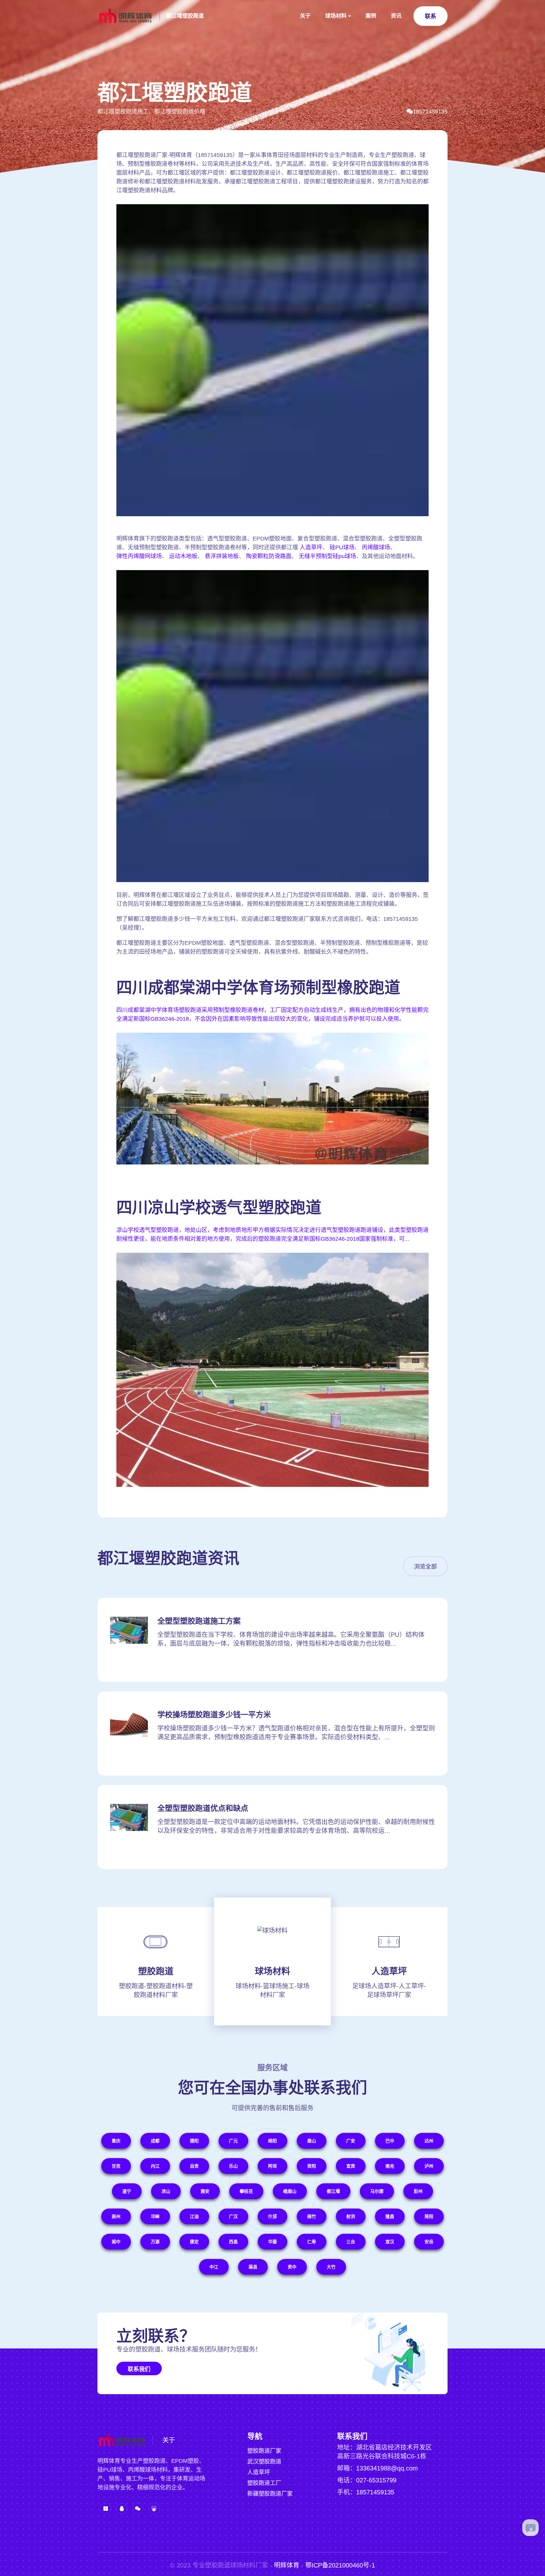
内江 (155, 2166)
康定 (194, 2242)
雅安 (205, 2191)
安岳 (429, 2242)
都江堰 (333, 2191)
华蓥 (272, 2242)
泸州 (429, 2166)
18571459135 (430, 112)
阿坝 (272, 2166)
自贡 (194, 2166)
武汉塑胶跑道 (264, 2462)
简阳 (429, 2216)
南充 (390, 2166)
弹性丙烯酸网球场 (139, 556)
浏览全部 (425, 1567)
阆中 (116, 2242)
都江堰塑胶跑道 (185, 16)
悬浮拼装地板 (222, 556)
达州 (429, 2141)
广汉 (233, 2216)
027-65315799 (376, 2480)
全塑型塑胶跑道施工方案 (199, 1621)
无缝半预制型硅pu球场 (327, 556)
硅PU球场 (342, 547)
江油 (194, 2216)
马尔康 (377, 2191)
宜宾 (351, 2166)
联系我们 (139, 2369)
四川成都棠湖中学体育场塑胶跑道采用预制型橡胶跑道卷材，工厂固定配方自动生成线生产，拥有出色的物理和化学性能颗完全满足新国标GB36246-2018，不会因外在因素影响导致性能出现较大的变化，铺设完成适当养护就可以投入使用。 (272, 1014)
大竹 (331, 2267)
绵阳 (272, 2141)
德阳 (194, 2141)
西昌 (233, 2242)
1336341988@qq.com (387, 2468)
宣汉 (390, 2242)
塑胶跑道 (156, 1971)
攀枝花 (246, 2191)
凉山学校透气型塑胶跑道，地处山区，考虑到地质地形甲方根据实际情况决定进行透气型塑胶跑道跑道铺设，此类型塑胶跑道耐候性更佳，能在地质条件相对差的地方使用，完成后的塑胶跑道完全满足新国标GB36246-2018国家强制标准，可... (272, 1234)
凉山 (166, 2191)
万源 (155, 2242)
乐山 (233, 2166)
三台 (351, 2242)
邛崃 (155, 2216)
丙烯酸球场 (376, 547)
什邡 (272, 2216)
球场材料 (336, 16)
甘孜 (116, 2166)
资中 (292, 2267)
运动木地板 (183, 556)
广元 (233, 2141)
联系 (431, 16)
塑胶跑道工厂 (264, 2483)
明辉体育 (287, 2565)
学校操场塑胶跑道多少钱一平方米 (214, 1715)
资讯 (396, 16)
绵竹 (312, 2216)
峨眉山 (290, 2191)
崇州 (116, 2216)
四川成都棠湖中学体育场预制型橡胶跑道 (258, 988)
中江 (214, 2267)
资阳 (312, 2166)
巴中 (390, 2141)
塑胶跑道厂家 (264, 2451)
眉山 (312, 2141)
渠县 (253, 2267)
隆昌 (390, 2216)
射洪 (351, 2216)
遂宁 (127, 2191)
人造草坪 (311, 547)
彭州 (418, 2191)
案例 (371, 16)
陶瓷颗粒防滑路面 (269, 556)
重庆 (116, 2141)
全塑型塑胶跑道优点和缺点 (203, 1808)
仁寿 (312, 2242)
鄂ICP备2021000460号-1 (340, 2565)
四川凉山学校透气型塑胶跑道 (219, 1208)
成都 (155, 2141)
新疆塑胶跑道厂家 (270, 2494)
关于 (305, 16)
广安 (351, 2141)
